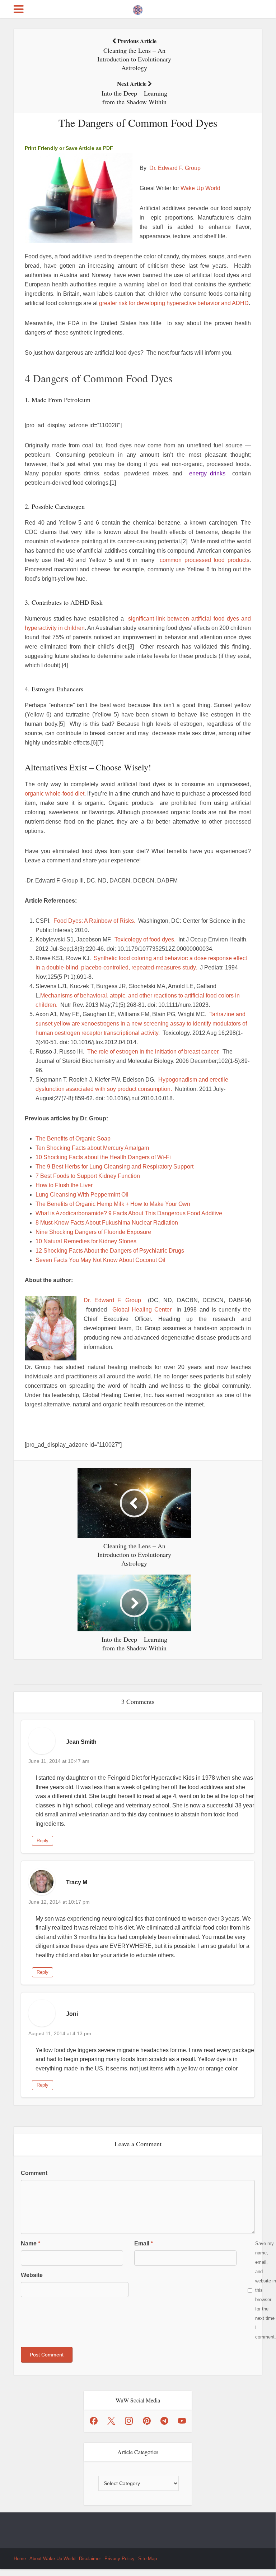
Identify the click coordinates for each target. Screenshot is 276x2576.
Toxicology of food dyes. (145, 939)
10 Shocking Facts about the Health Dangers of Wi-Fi (103, 1157)
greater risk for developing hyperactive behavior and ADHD (174, 303)
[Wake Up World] (138, 8)
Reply (43, 1841)
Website (32, 2275)
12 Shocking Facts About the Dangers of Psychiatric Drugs (110, 1251)
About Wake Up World (52, 2559)
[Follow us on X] (111, 2421)
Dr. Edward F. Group (175, 168)
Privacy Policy (120, 2559)
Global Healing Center (142, 1310)
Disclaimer (90, 2559)
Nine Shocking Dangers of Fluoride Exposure (93, 1232)
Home (20, 2559)
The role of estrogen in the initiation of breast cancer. (153, 1052)
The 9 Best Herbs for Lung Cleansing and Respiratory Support (114, 1167)
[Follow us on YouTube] (182, 2421)
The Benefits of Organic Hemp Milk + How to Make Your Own (113, 1204)
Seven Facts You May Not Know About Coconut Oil (100, 1260)
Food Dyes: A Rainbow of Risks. (94, 921)
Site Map (148, 2559)
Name (31, 2243)
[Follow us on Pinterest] (147, 2421)
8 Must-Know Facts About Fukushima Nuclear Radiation (107, 1223)
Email (144, 2243)
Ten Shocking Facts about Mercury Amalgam (92, 1148)
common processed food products (205, 560)
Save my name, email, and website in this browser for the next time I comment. (266, 2290)
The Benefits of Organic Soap (73, 1139)
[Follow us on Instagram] (129, 2421)
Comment (34, 2173)
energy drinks (207, 473)
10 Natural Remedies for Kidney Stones (86, 1241)
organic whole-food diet (55, 794)
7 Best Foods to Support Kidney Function (88, 1176)
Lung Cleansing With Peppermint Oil (82, 1195)
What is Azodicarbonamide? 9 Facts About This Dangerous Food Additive (129, 1213)
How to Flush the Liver (64, 1185)
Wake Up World (200, 188)
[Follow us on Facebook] (94, 2421)
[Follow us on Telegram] (164, 2421)
